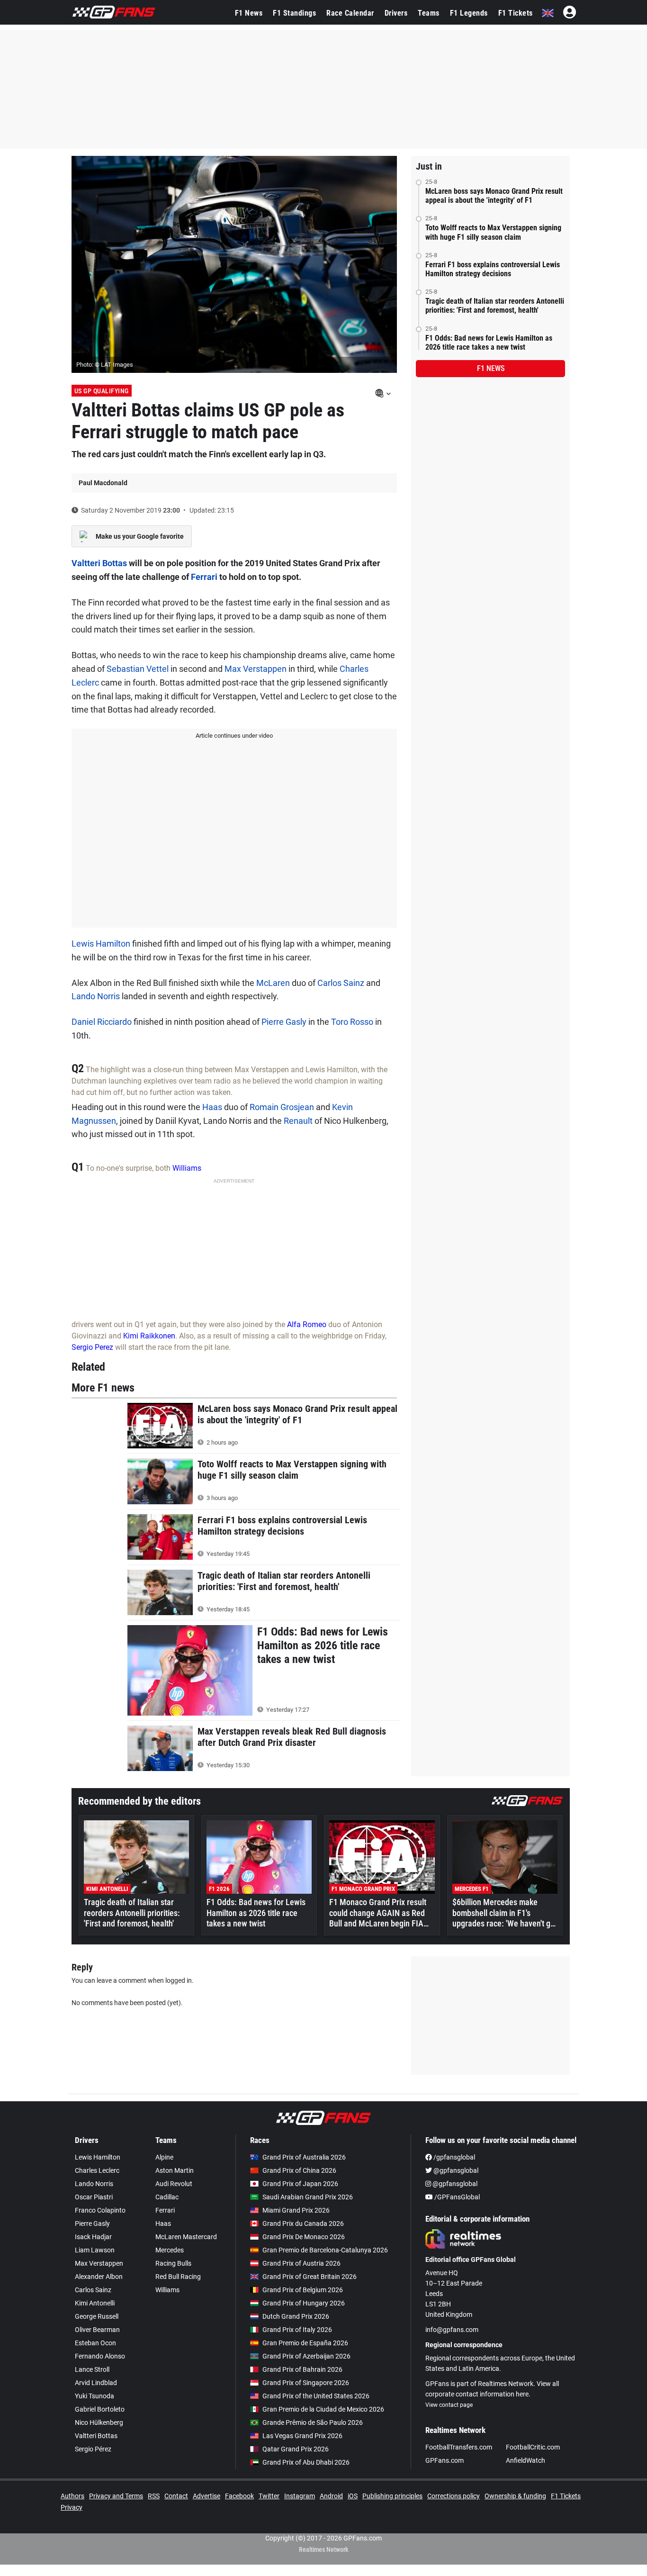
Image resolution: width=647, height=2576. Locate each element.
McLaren (273, 983)
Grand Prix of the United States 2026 (316, 2396)
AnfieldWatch (526, 2460)
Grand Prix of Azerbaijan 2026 (306, 2356)
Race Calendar (350, 13)
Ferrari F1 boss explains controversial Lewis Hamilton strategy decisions (493, 269)
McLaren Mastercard (186, 2237)
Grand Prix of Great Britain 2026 (310, 2277)
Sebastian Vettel (138, 669)
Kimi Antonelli (95, 2303)
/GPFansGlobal (456, 2197)
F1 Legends (469, 13)
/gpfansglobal (454, 2157)
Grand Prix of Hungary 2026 (304, 2303)
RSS (154, 2496)
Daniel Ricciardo (102, 1022)
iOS (353, 2496)
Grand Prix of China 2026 (299, 2170)
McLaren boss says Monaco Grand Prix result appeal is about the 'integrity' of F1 (494, 196)
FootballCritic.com (533, 2447)
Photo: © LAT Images (105, 365)
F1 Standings (294, 13)
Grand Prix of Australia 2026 (304, 2157)
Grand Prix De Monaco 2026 (304, 2237)
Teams (429, 13)
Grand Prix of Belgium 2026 (303, 2290)
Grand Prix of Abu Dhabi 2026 (306, 2462)
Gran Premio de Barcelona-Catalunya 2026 (325, 2250)
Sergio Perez (92, 1347)
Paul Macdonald (103, 483)
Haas (212, 1107)
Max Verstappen (256, 669)
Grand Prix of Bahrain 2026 (302, 2369)
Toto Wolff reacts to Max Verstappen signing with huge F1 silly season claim (493, 232)
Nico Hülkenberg (99, 2422)
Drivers (396, 13)
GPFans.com (445, 2460)
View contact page (449, 2405)
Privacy (72, 2507)
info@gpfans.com (452, 2330)
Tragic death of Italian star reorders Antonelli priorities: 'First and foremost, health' (495, 306)
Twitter (269, 2496)
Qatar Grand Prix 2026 (296, 2449)
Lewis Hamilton (101, 944)
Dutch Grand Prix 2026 (296, 2316)
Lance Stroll (92, 2369)
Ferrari (204, 577)
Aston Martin (175, 2170)
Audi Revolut (174, 2184)
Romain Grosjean (282, 1107)
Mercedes (170, 2250)
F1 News (249, 13)
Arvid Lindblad (96, 2383)
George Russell (97, 2316)
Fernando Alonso (100, 2356)
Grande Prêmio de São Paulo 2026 (313, 2422)
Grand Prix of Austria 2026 (301, 2263)
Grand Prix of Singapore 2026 (306, 2383)
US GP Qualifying (102, 391)
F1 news (491, 368)
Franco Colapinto (100, 2210)
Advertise (207, 2496)
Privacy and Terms (116, 2496)
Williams (187, 1168)
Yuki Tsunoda (94, 2396)
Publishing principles (392, 2496)
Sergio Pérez (93, 2449)
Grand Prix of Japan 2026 (300, 2184)
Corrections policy (454, 2496)
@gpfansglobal (455, 2170)
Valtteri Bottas (99, 563)
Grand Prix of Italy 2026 (297, 2330)
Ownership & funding (515, 2496)
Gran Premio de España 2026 (305, 2343)
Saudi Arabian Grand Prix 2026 (308, 2197)
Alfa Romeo (307, 1324)
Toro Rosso (352, 1022)
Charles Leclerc (97, 2170)
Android (331, 2496)
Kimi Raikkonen (149, 1336)
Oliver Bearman (97, 2330)
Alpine (164, 2157)
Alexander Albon (99, 2277)
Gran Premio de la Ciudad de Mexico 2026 (323, 2409)
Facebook (239, 2496)
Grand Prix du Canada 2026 (303, 2223)
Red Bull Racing (178, 2277)
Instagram (300, 2496)
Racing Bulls (173, 2263)
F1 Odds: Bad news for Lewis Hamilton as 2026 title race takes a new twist (489, 343)
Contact (176, 2496)
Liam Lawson (95, 2250)
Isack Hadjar (93, 2237)
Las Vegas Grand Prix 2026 (302, 2436)
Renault (298, 1121)
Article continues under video (234, 736)
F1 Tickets (516, 13)
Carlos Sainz (341, 983)
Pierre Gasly (284, 1022)
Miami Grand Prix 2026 (296, 2210)
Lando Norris (96, 996)
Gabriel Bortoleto (100, 2409)
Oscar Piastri (94, 2197)
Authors (72, 2496)
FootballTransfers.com (459, 2447)
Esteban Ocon (95, 2343)
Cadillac (167, 2197)
